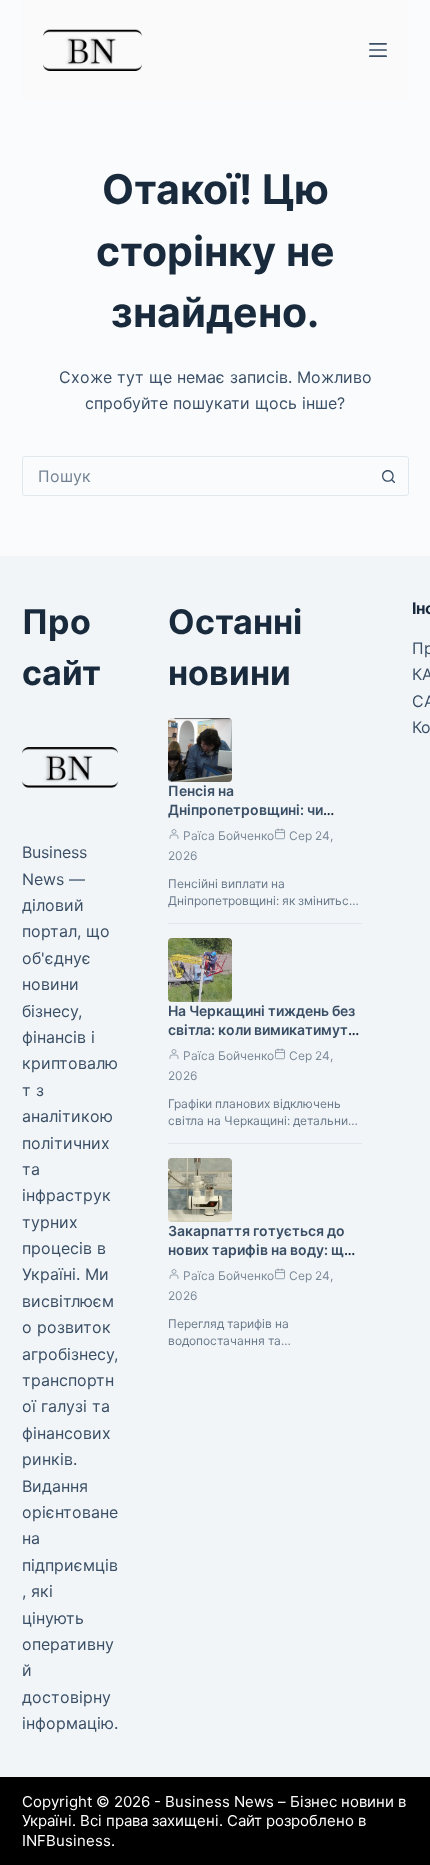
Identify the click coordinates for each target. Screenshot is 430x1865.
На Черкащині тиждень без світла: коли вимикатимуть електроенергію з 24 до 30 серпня (262, 1039)
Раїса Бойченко (228, 835)
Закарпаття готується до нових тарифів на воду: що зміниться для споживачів (260, 1249)
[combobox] (196, 476)
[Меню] (378, 50)
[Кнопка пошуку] (389, 476)
